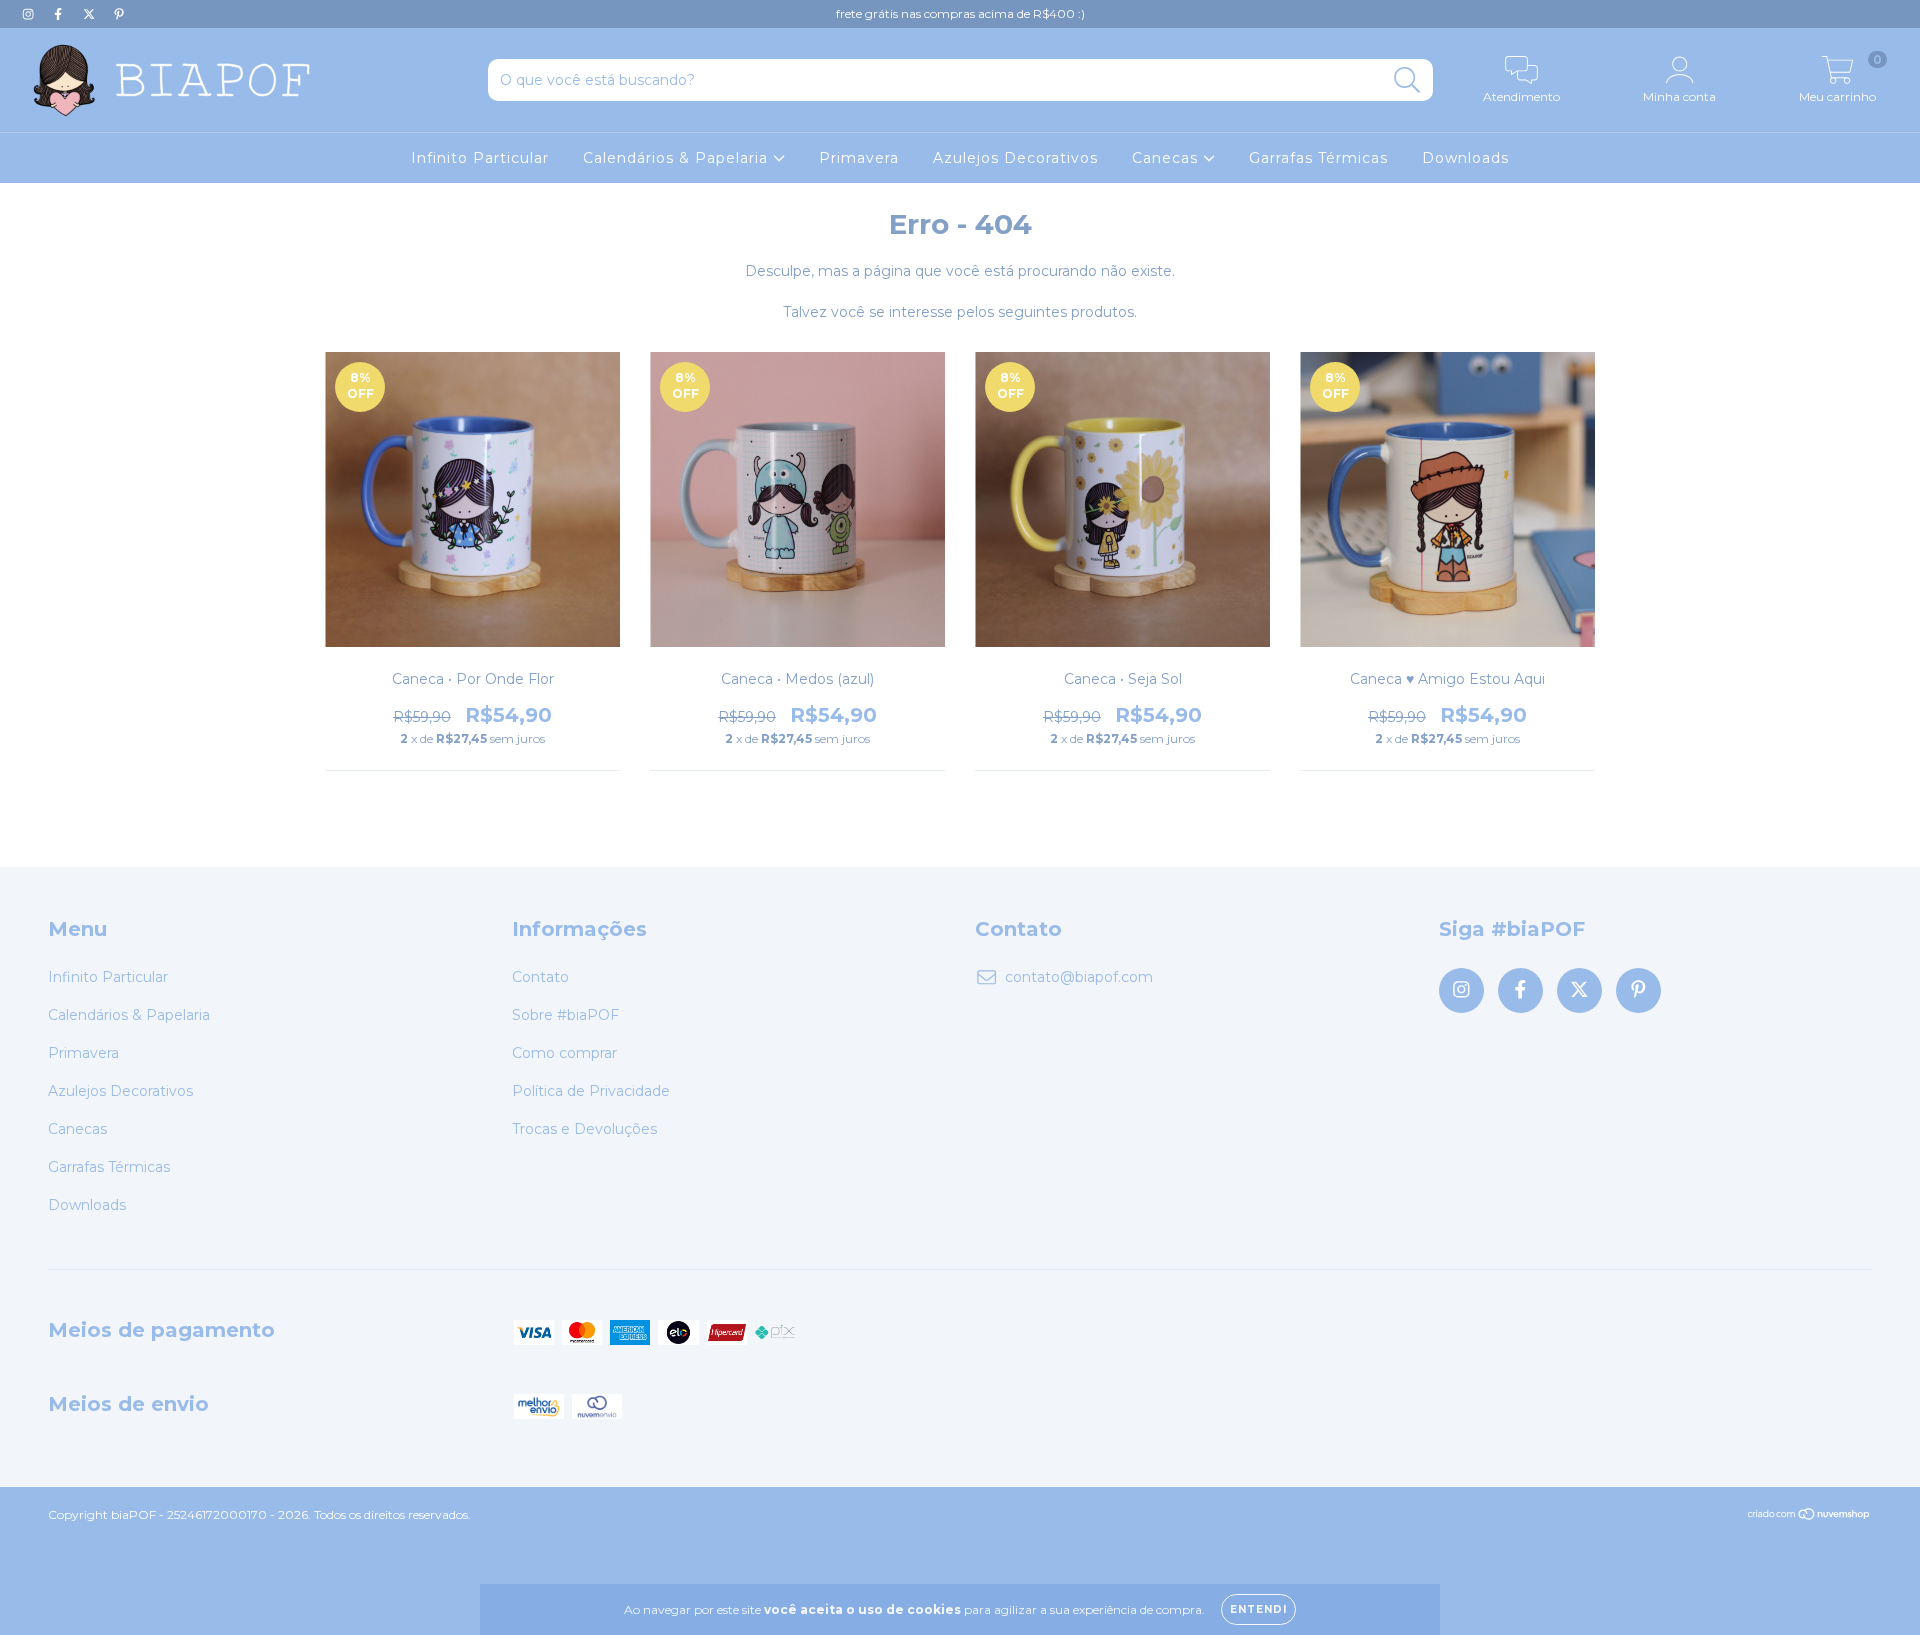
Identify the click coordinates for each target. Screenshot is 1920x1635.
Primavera (859, 158)
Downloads (1465, 158)
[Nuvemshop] (1809, 1516)
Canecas (1167, 158)
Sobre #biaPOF (565, 1015)
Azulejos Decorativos (1015, 158)
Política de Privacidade (591, 1091)
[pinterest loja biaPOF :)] (119, 14)
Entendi (1258, 1609)
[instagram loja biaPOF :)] (30, 14)
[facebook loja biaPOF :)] (60, 14)
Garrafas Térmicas (1318, 158)
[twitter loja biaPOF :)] (91, 14)
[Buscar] (1407, 80)
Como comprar (564, 1053)
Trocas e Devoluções (584, 1129)
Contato (540, 977)
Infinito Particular (480, 158)
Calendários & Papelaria (678, 158)
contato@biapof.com (1079, 977)
